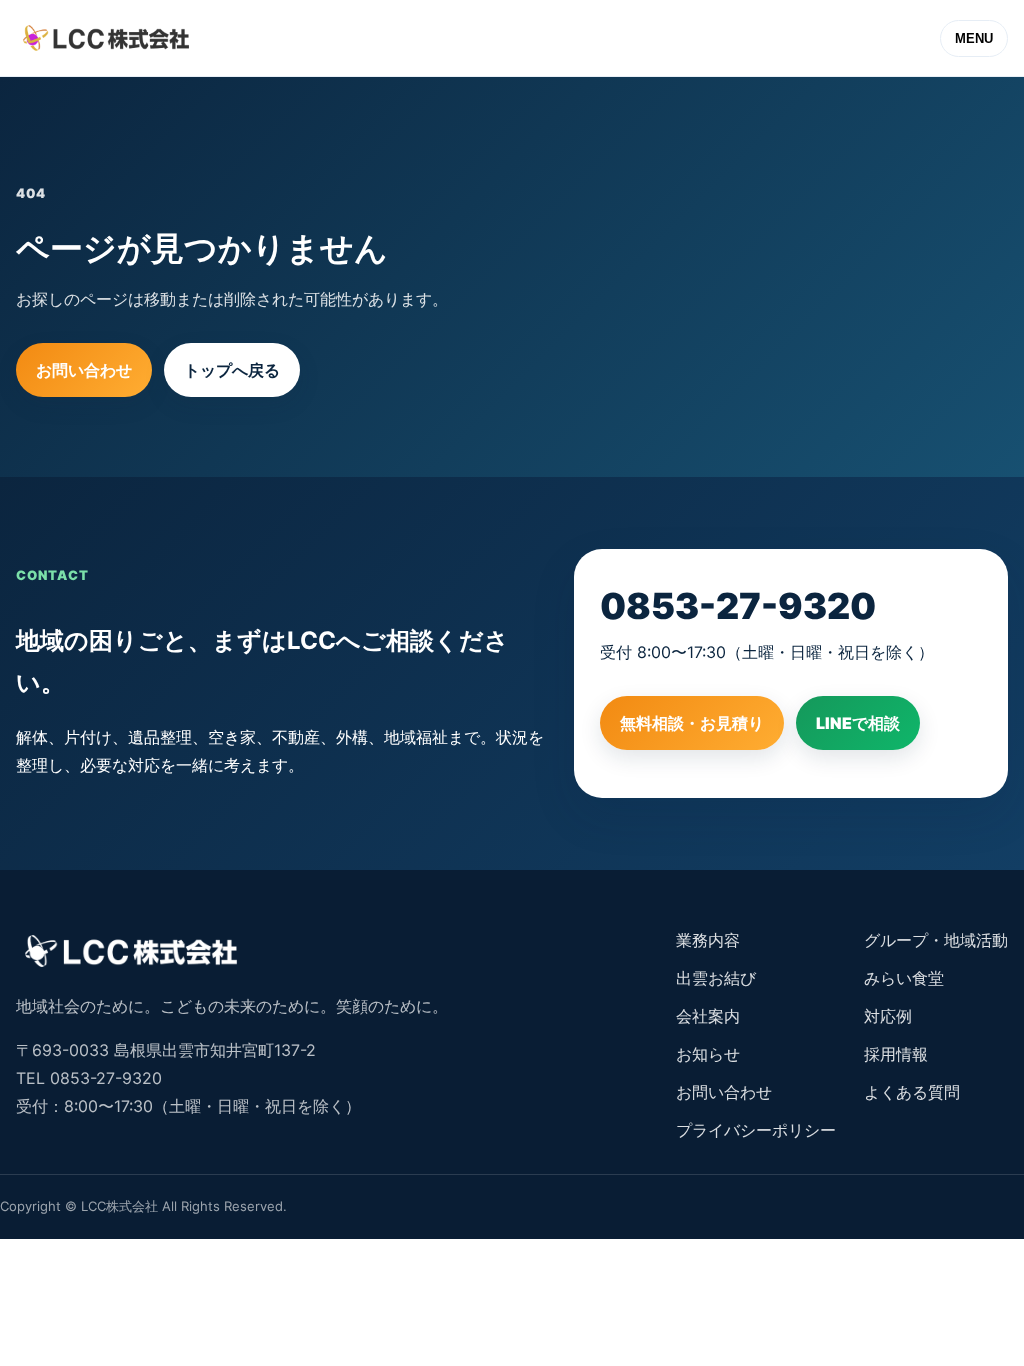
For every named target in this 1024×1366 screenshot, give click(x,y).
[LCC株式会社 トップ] (106, 38)
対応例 (888, 1016)
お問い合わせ (84, 370)
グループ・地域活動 (936, 940)
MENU (974, 38)
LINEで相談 (858, 723)
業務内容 (708, 940)
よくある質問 (912, 1092)
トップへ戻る (232, 370)
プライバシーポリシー (756, 1130)
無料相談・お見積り (692, 723)
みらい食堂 (904, 978)
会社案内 (708, 1016)
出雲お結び (716, 978)
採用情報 (896, 1054)
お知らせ (708, 1054)
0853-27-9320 (738, 606)
